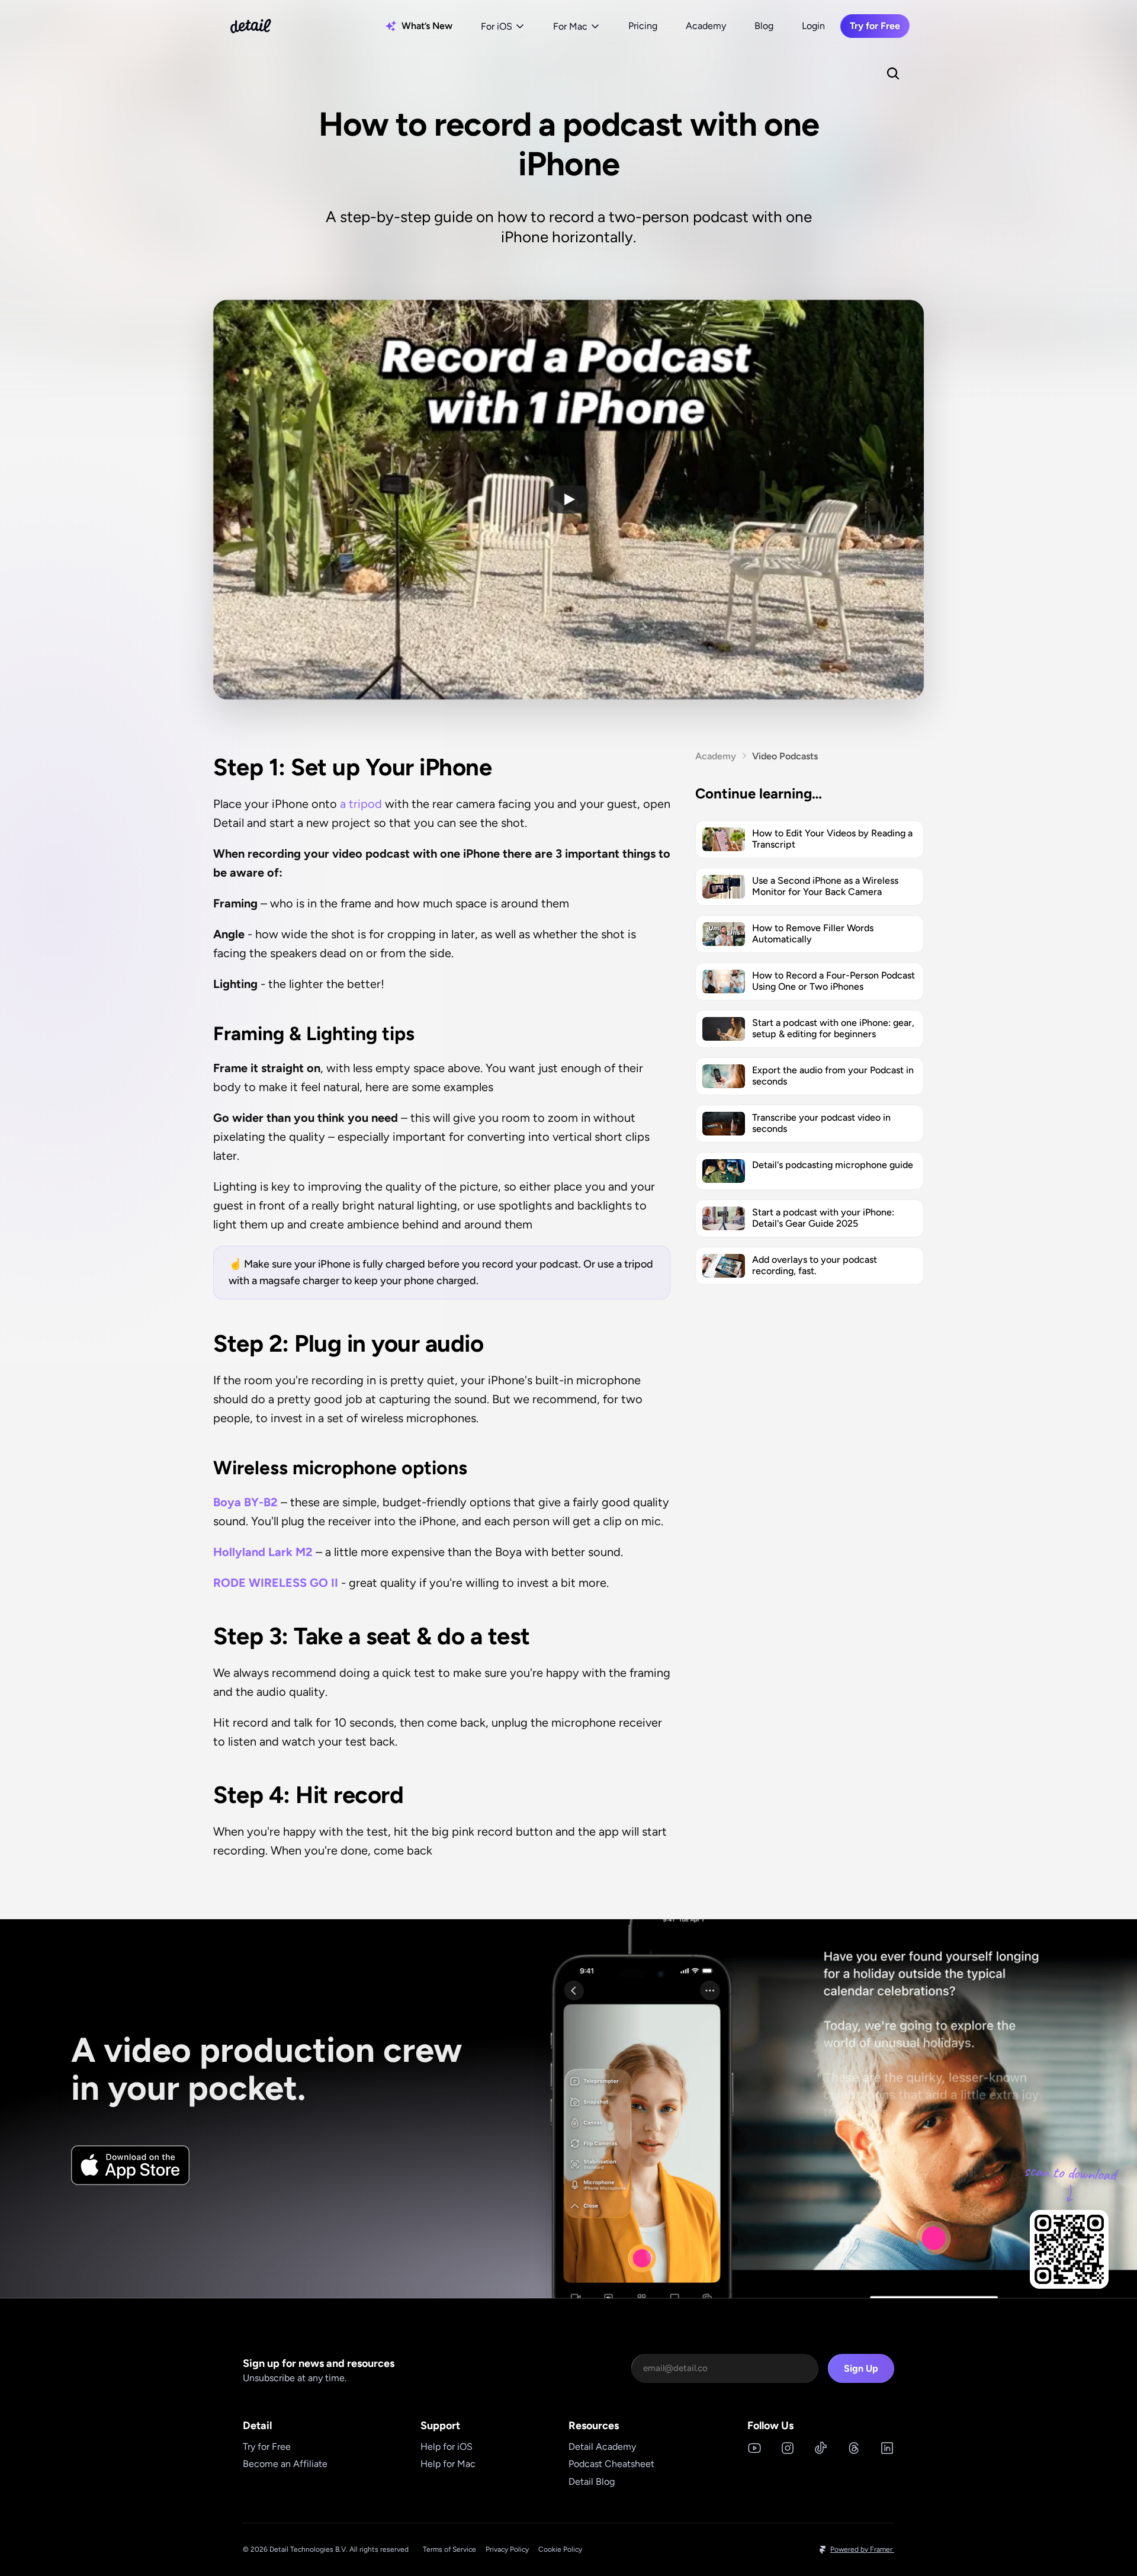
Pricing (643, 26)
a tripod (362, 804)
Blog (764, 26)
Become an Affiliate (285, 2464)
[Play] (568, 499)
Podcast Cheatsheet (611, 2464)
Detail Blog (592, 2482)
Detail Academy (602, 2447)
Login (813, 26)
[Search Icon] (893, 73)
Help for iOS (447, 2447)
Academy (706, 26)
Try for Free (267, 2447)
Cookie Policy (560, 2549)
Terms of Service (449, 2549)
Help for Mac (448, 2464)
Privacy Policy (507, 2549)
